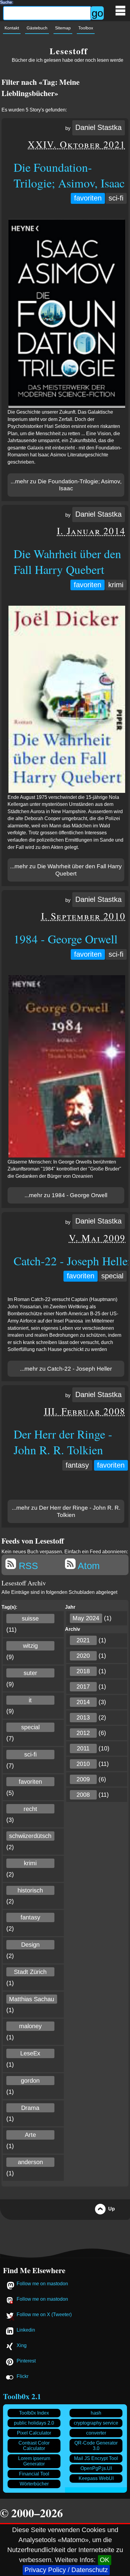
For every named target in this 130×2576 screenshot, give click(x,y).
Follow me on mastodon (42, 2284)
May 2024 (86, 1618)
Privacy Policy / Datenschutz (66, 2570)
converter (96, 2433)
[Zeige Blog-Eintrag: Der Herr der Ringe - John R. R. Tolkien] (66, 1486)
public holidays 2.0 (34, 2423)
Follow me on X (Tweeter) (44, 2314)
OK (105, 2560)
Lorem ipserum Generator (34, 2461)
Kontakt (12, 28)
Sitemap (63, 28)
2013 (83, 1717)
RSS (27, 1566)
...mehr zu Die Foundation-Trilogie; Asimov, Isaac (66, 485)
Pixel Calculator (34, 2433)
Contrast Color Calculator (34, 2446)
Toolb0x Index (34, 2413)
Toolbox (86, 28)
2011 (83, 1748)
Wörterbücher (34, 2484)
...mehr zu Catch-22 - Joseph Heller (66, 1369)
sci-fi (116, 198)
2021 (83, 1640)
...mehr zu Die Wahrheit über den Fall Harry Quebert (66, 870)
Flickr (23, 2376)
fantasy (77, 1465)
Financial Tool (34, 2474)
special (112, 1276)
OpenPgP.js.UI (96, 2468)
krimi (116, 585)
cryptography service (96, 2423)
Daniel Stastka (98, 127)
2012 (83, 1733)
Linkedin (26, 2330)
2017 (83, 1687)
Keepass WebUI (96, 2478)
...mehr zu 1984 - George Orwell (66, 1195)
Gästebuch (37, 28)
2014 (83, 1702)
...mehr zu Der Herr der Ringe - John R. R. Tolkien (66, 1511)
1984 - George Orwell (66, 939)
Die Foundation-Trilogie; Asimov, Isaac (69, 175)
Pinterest (26, 2361)
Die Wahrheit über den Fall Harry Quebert (67, 561)
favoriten (88, 198)
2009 (83, 1779)
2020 (83, 1656)
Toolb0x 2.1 (22, 2396)
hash (96, 2413)
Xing (22, 2345)
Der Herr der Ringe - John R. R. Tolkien (63, 1442)
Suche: (7, 2)
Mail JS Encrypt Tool (96, 2458)
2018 (83, 1671)
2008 (83, 1795)
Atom (88, 1566)
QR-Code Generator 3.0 (96, 2446)
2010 (83, 1764)
